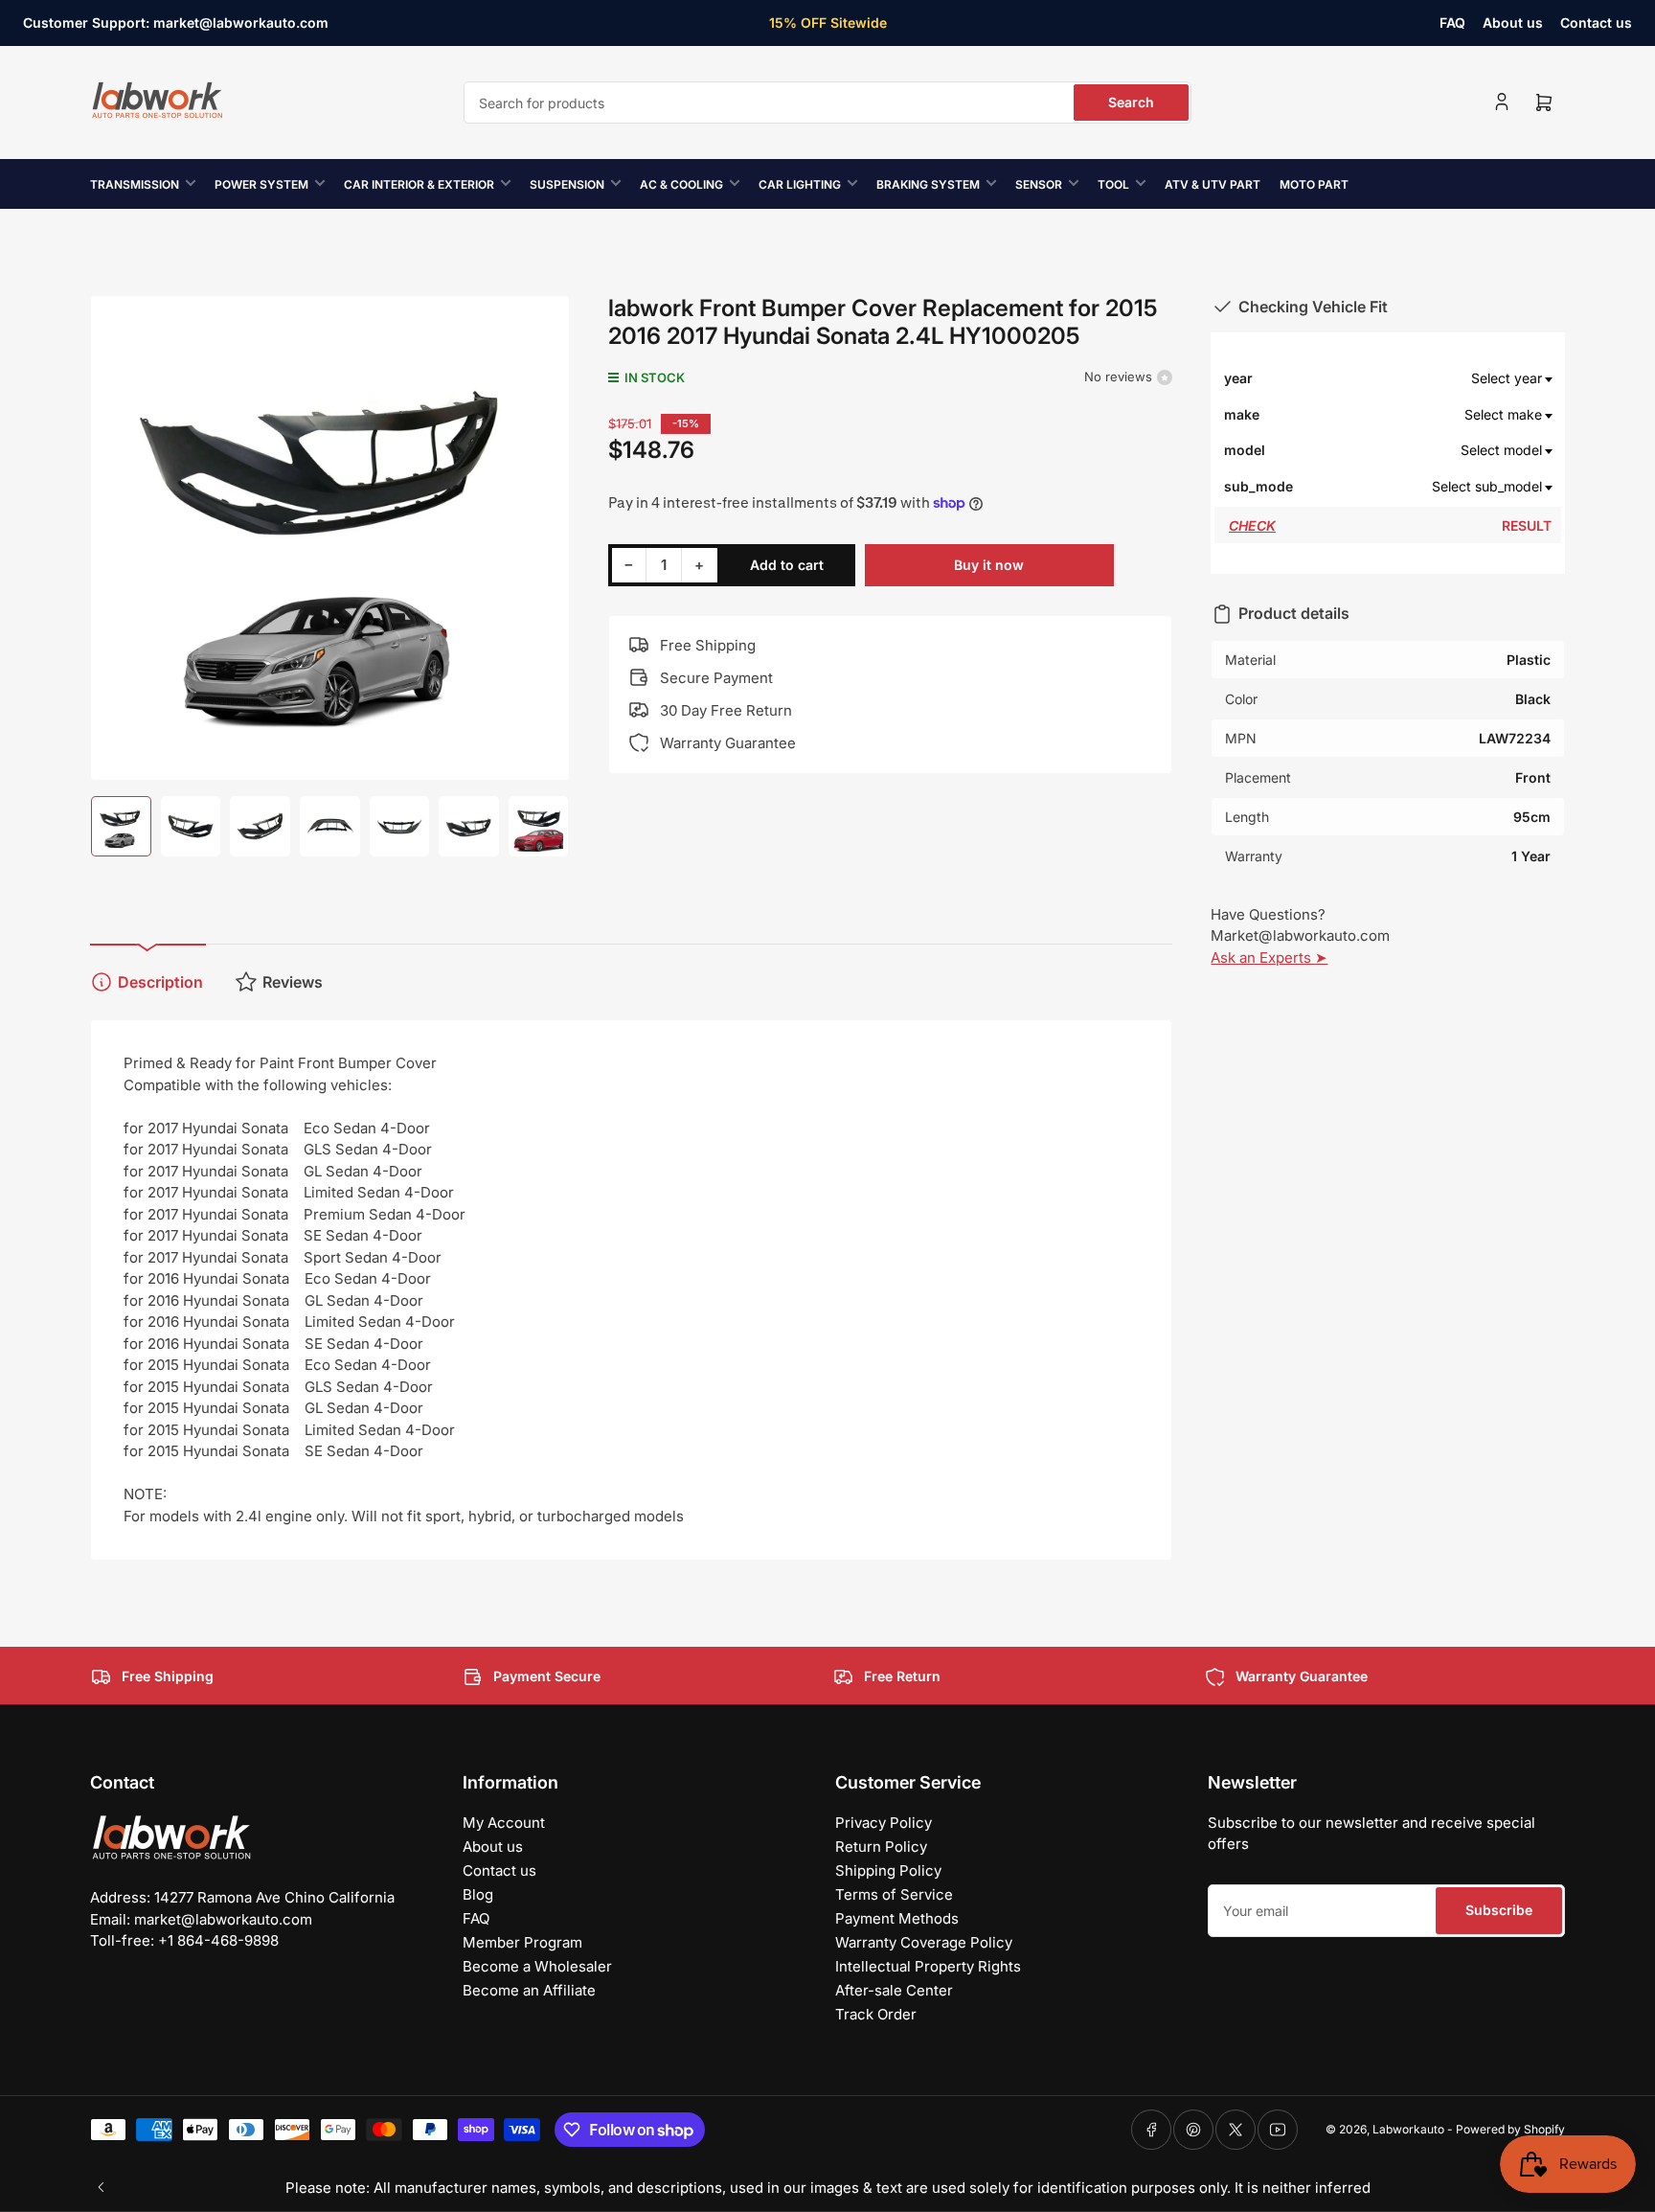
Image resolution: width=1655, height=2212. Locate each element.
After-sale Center (894, 1990)
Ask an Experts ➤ (1269, 958)
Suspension (567, 184)
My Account (504, 1823)
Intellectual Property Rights (928, 1966)
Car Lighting (800, 184)
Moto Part (1314, 184)
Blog (478, 1894)
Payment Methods (897, 1918)
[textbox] (1423, 378)
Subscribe (1499, 1910)
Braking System (928, 184)
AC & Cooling (681, 184)
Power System (261, 184)
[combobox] (827, 103)
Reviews (293, 982)
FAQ (1452, 23)
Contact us (1596, 23)
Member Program (522, 1942)
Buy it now (989, 565)
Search (1131, 102)
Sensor (1039, 184)
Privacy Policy (884, 1823)
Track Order (876, 2014)
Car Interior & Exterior (419, 184)
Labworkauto (1408, 2129)
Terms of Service (894, 1894)
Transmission (135, 184)
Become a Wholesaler (537, 1966)
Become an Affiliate (529, 1990)
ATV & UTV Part (1213, 184)
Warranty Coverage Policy (924, 1942)
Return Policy (881, 1847)
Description (160, 982)
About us (1513, 23)
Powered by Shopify (1510, 2129)
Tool (1113, 184)
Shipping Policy (888, 1870)
